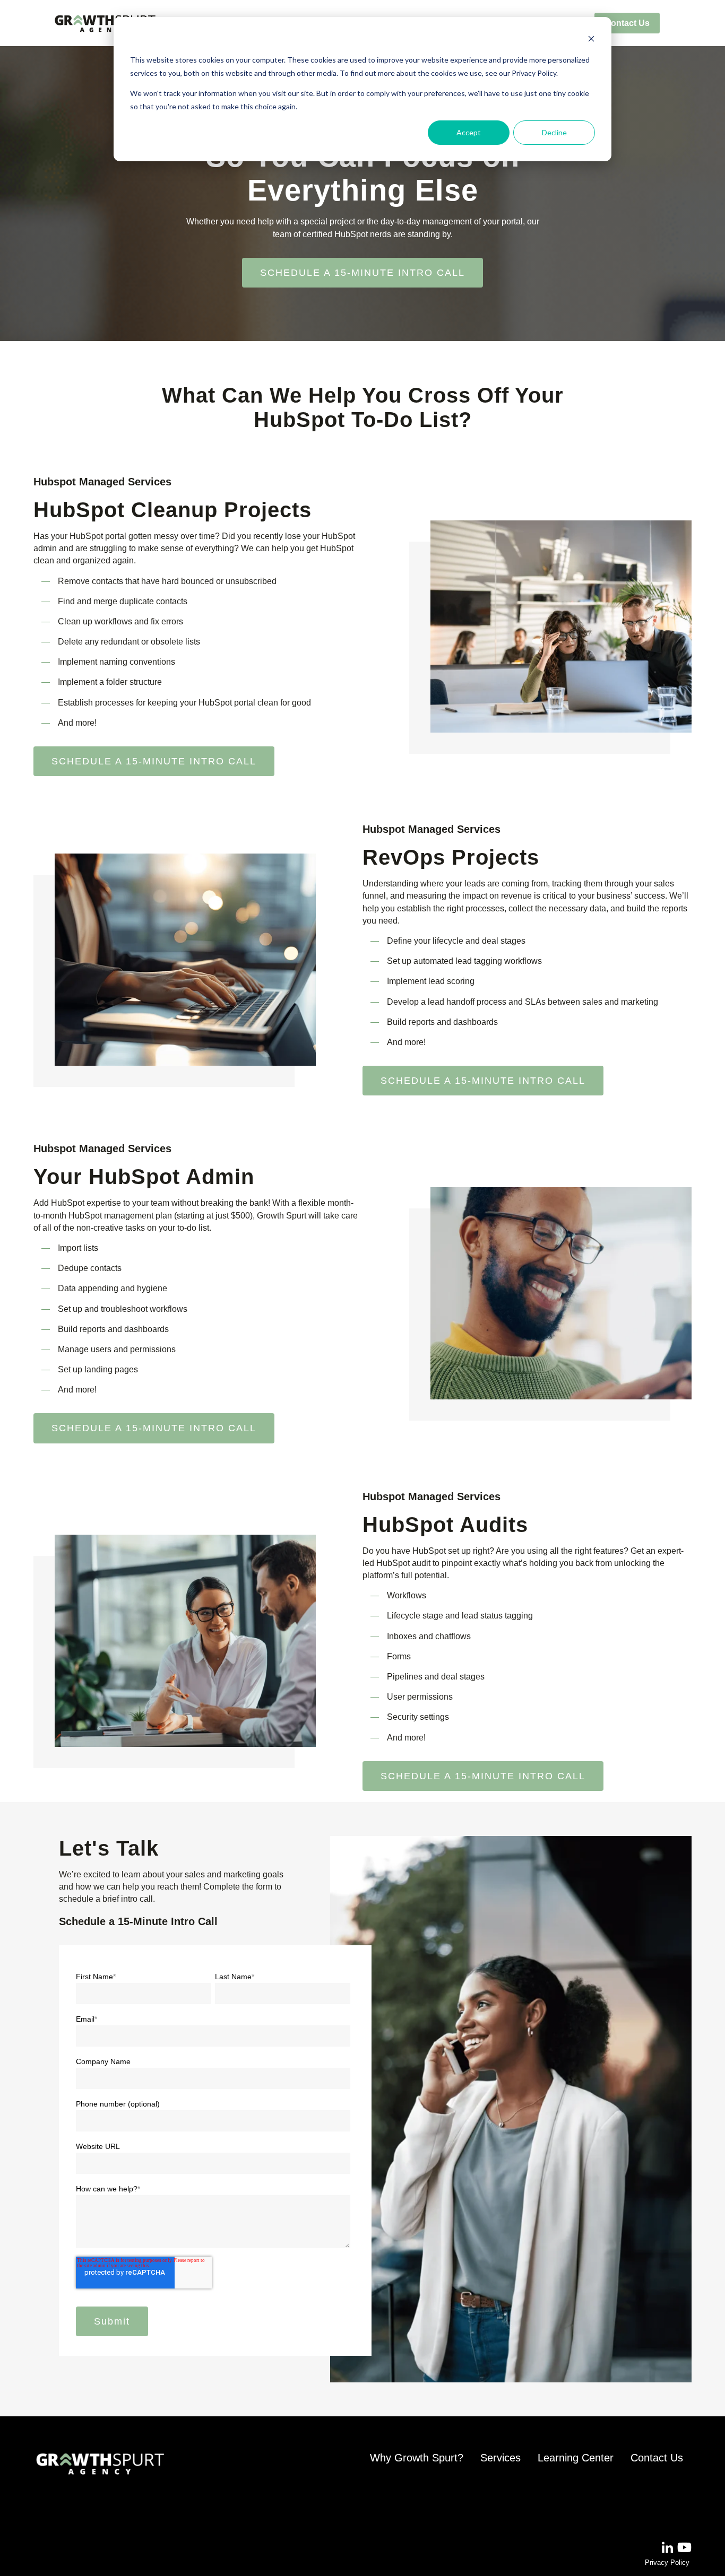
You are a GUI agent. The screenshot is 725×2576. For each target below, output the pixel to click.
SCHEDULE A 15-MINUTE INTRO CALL (362, 273)
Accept (469, 132)
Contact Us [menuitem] (627, 23)
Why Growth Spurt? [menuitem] (417, 2458)
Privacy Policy (667, 2562)
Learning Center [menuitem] (576, 2458)
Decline (554, 132)
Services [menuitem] (500, 2458)
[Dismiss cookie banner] (591, 40)
